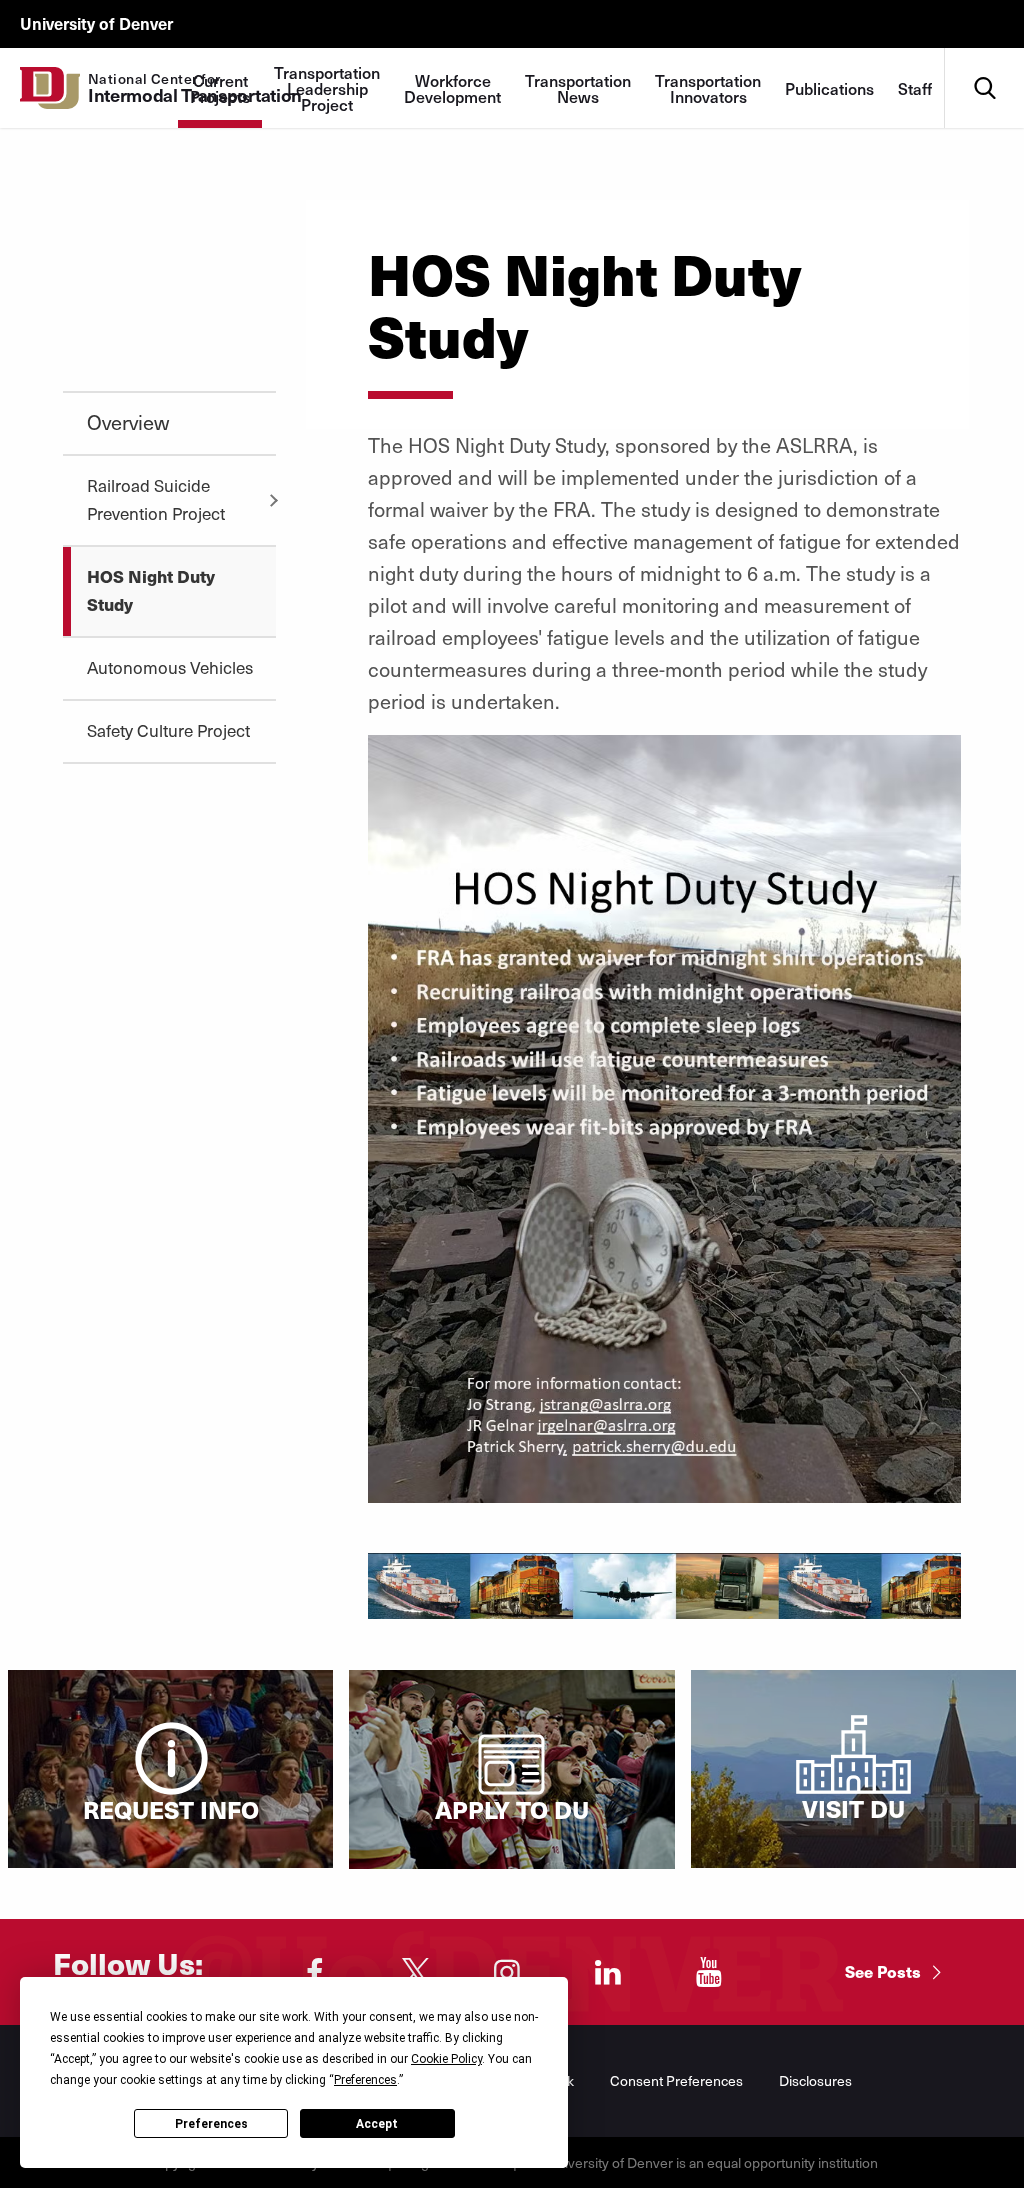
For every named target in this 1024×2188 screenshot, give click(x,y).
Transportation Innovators (708, 88)
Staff (915, 88)
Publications (829, 88)
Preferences (211, 2124)
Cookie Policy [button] (446, 2059)
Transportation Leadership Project (327, 88)
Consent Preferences (676, 2080)
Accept (377, 2124)
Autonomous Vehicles (170, 667)
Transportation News (578, 88)
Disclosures (815, 2080)
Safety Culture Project (168, 730)
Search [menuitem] (984, 55)
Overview (128, 422)
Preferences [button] (365, 2080)
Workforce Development (452, 88)
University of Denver (96, 23)
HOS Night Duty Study (151, 590)
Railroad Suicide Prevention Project (156, 499)
